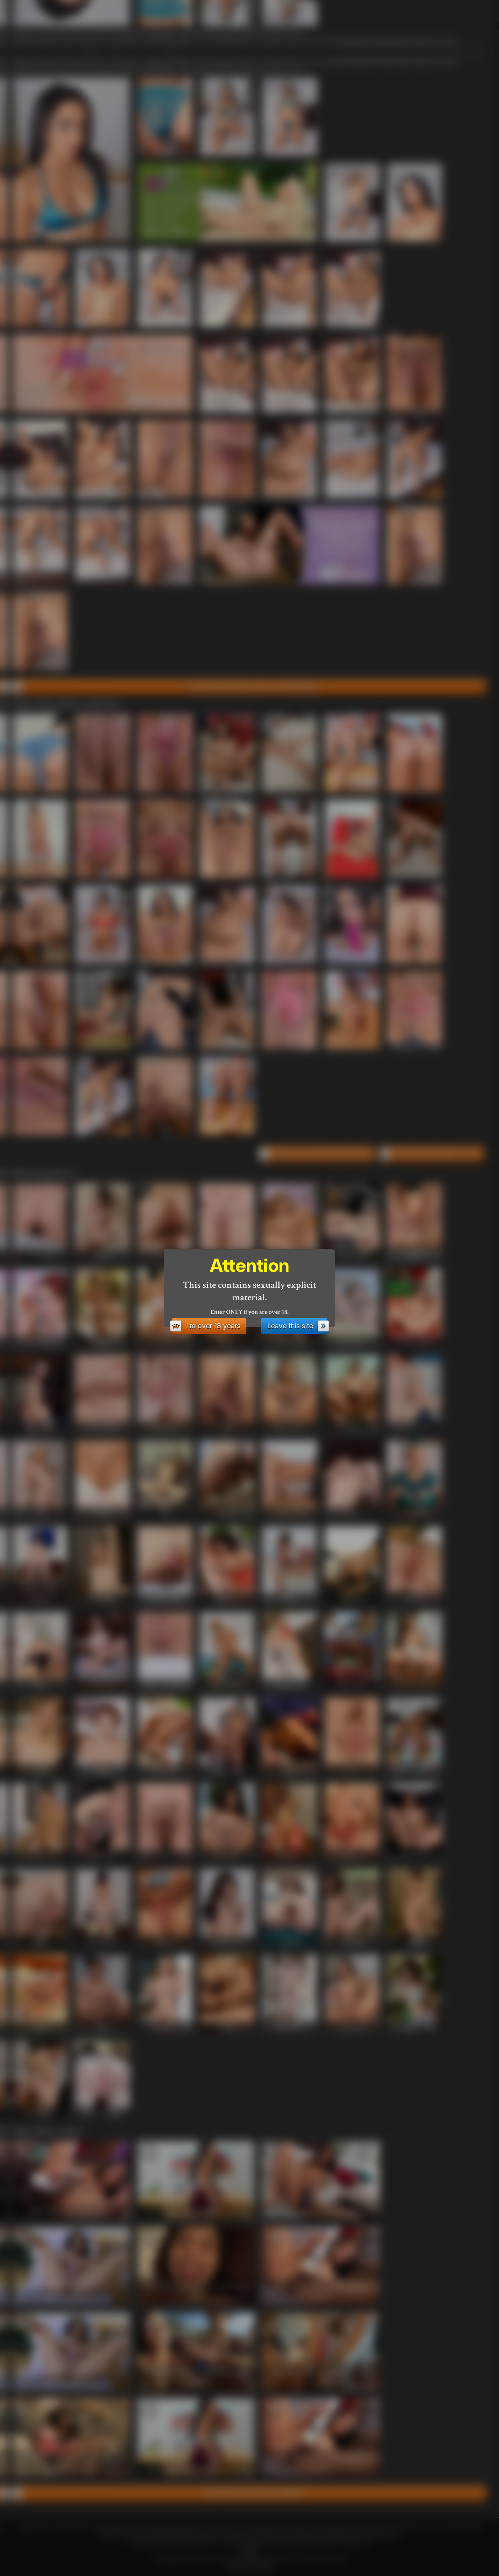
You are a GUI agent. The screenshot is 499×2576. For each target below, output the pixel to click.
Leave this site (290, 1326)
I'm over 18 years (213, 1326)
